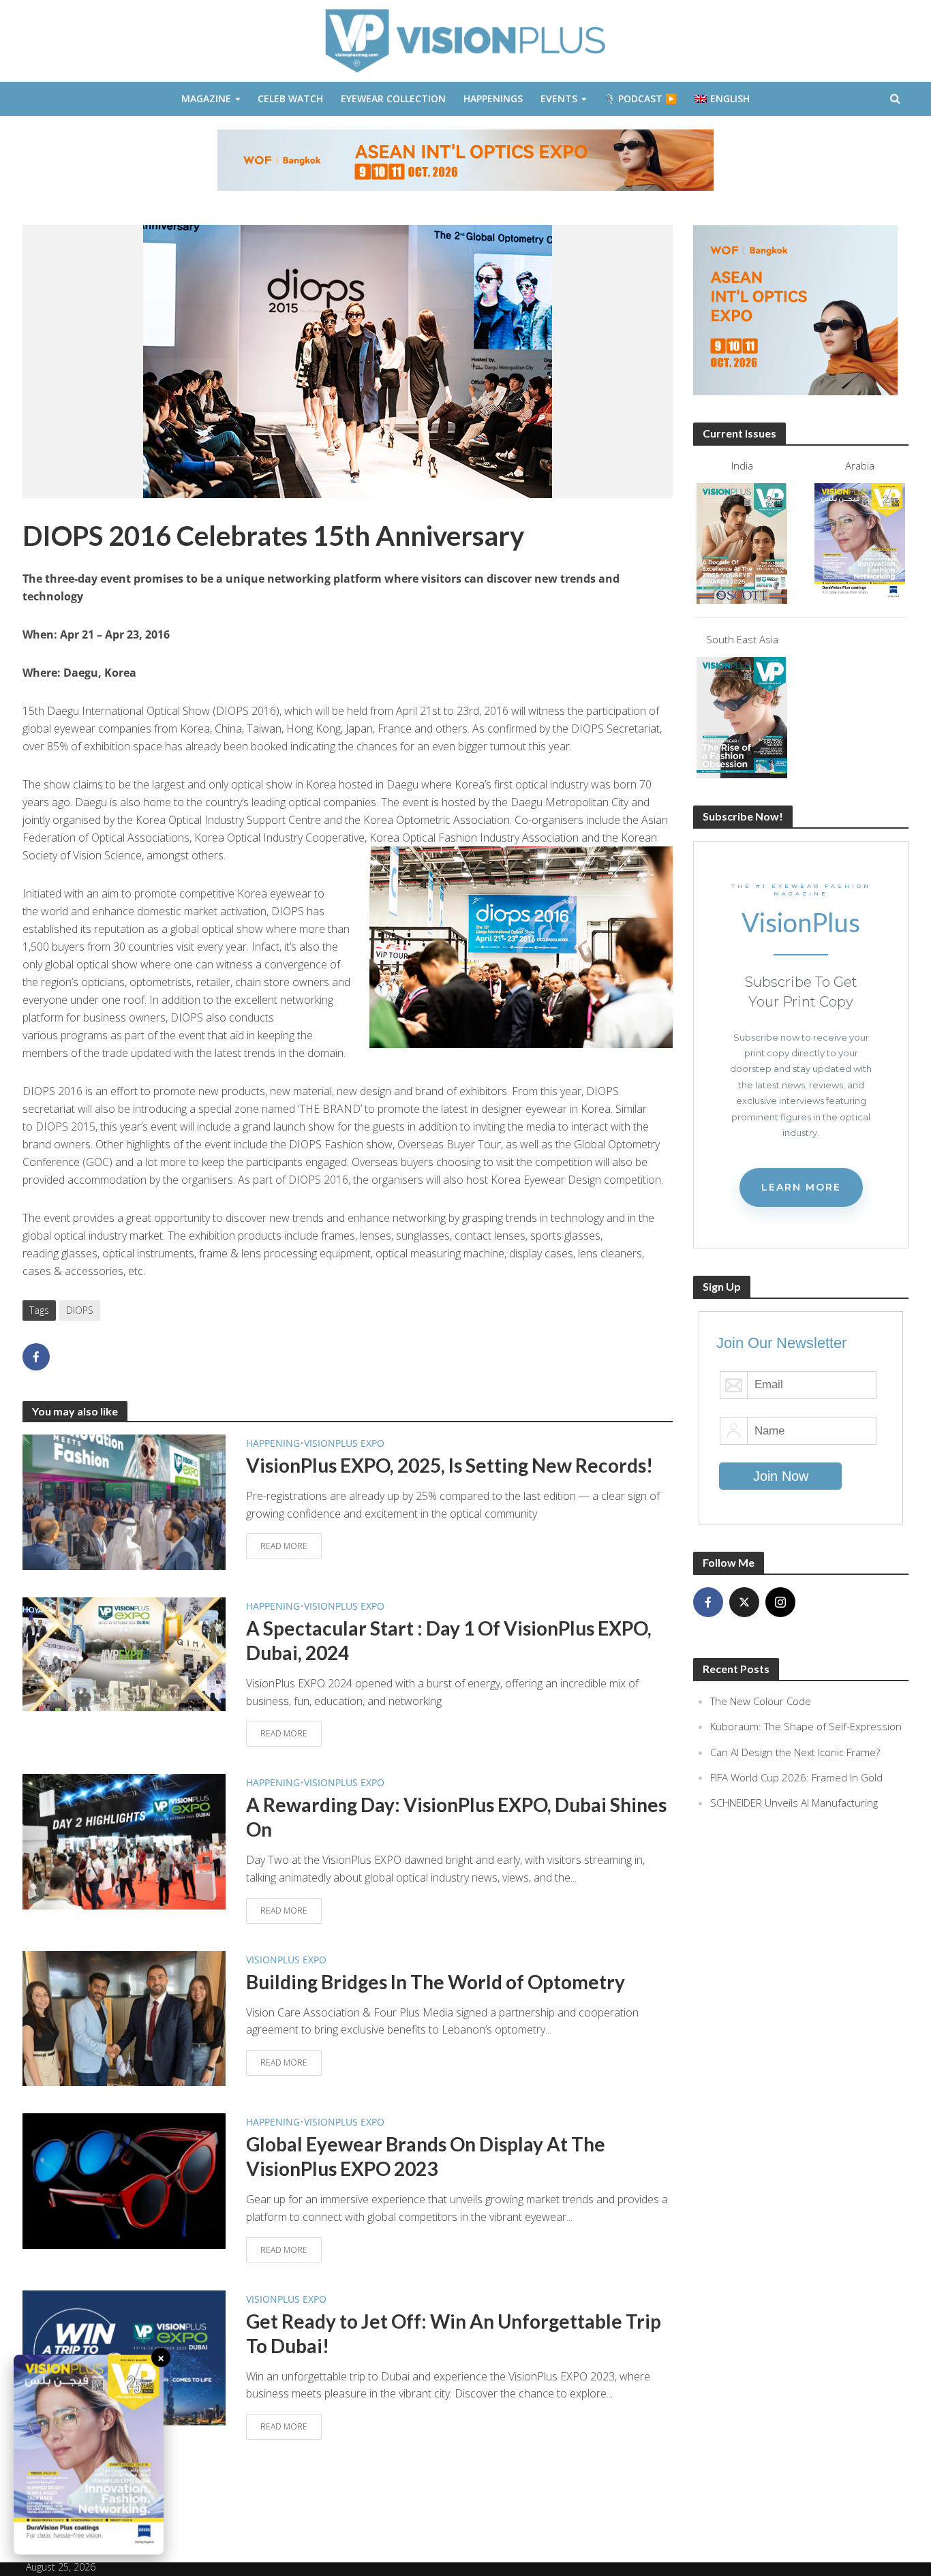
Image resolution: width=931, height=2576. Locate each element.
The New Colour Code (761, 1701)
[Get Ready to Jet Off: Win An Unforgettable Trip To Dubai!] (124, 2357)
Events (559, 98)
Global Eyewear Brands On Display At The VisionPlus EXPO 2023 (426, 2156)
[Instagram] (780, 1602)
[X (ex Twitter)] (744, 1602)
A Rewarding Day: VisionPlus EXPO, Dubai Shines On (456, 1817)
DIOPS (80, 1310)
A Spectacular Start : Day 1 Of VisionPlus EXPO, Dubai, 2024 (449, 1640)
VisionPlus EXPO (344, 1443)
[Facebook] (708, 1602)
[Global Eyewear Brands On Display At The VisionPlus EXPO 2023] (124, 2180)
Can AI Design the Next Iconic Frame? (795, 1752)
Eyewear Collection (393, 98)
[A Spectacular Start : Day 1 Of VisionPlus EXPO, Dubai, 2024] (124, 1653)
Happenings (493, 98)
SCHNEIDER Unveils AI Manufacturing (794, 1803)
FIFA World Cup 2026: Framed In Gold (796, 1777)
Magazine (206, 98)
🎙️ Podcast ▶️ (640, 98)
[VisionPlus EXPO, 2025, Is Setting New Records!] (124, 1501)
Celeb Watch (290, 98)
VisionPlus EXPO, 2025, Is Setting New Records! (449, 1465)
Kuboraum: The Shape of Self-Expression (806, 1726)
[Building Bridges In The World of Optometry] (124, 2017)
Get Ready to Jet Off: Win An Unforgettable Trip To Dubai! (454, 2333)
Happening (273, 1443)
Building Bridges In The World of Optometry (436, 1982)
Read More (284, 1546)
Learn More (801, 1187)
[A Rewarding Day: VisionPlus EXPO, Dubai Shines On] (124, 1841)
